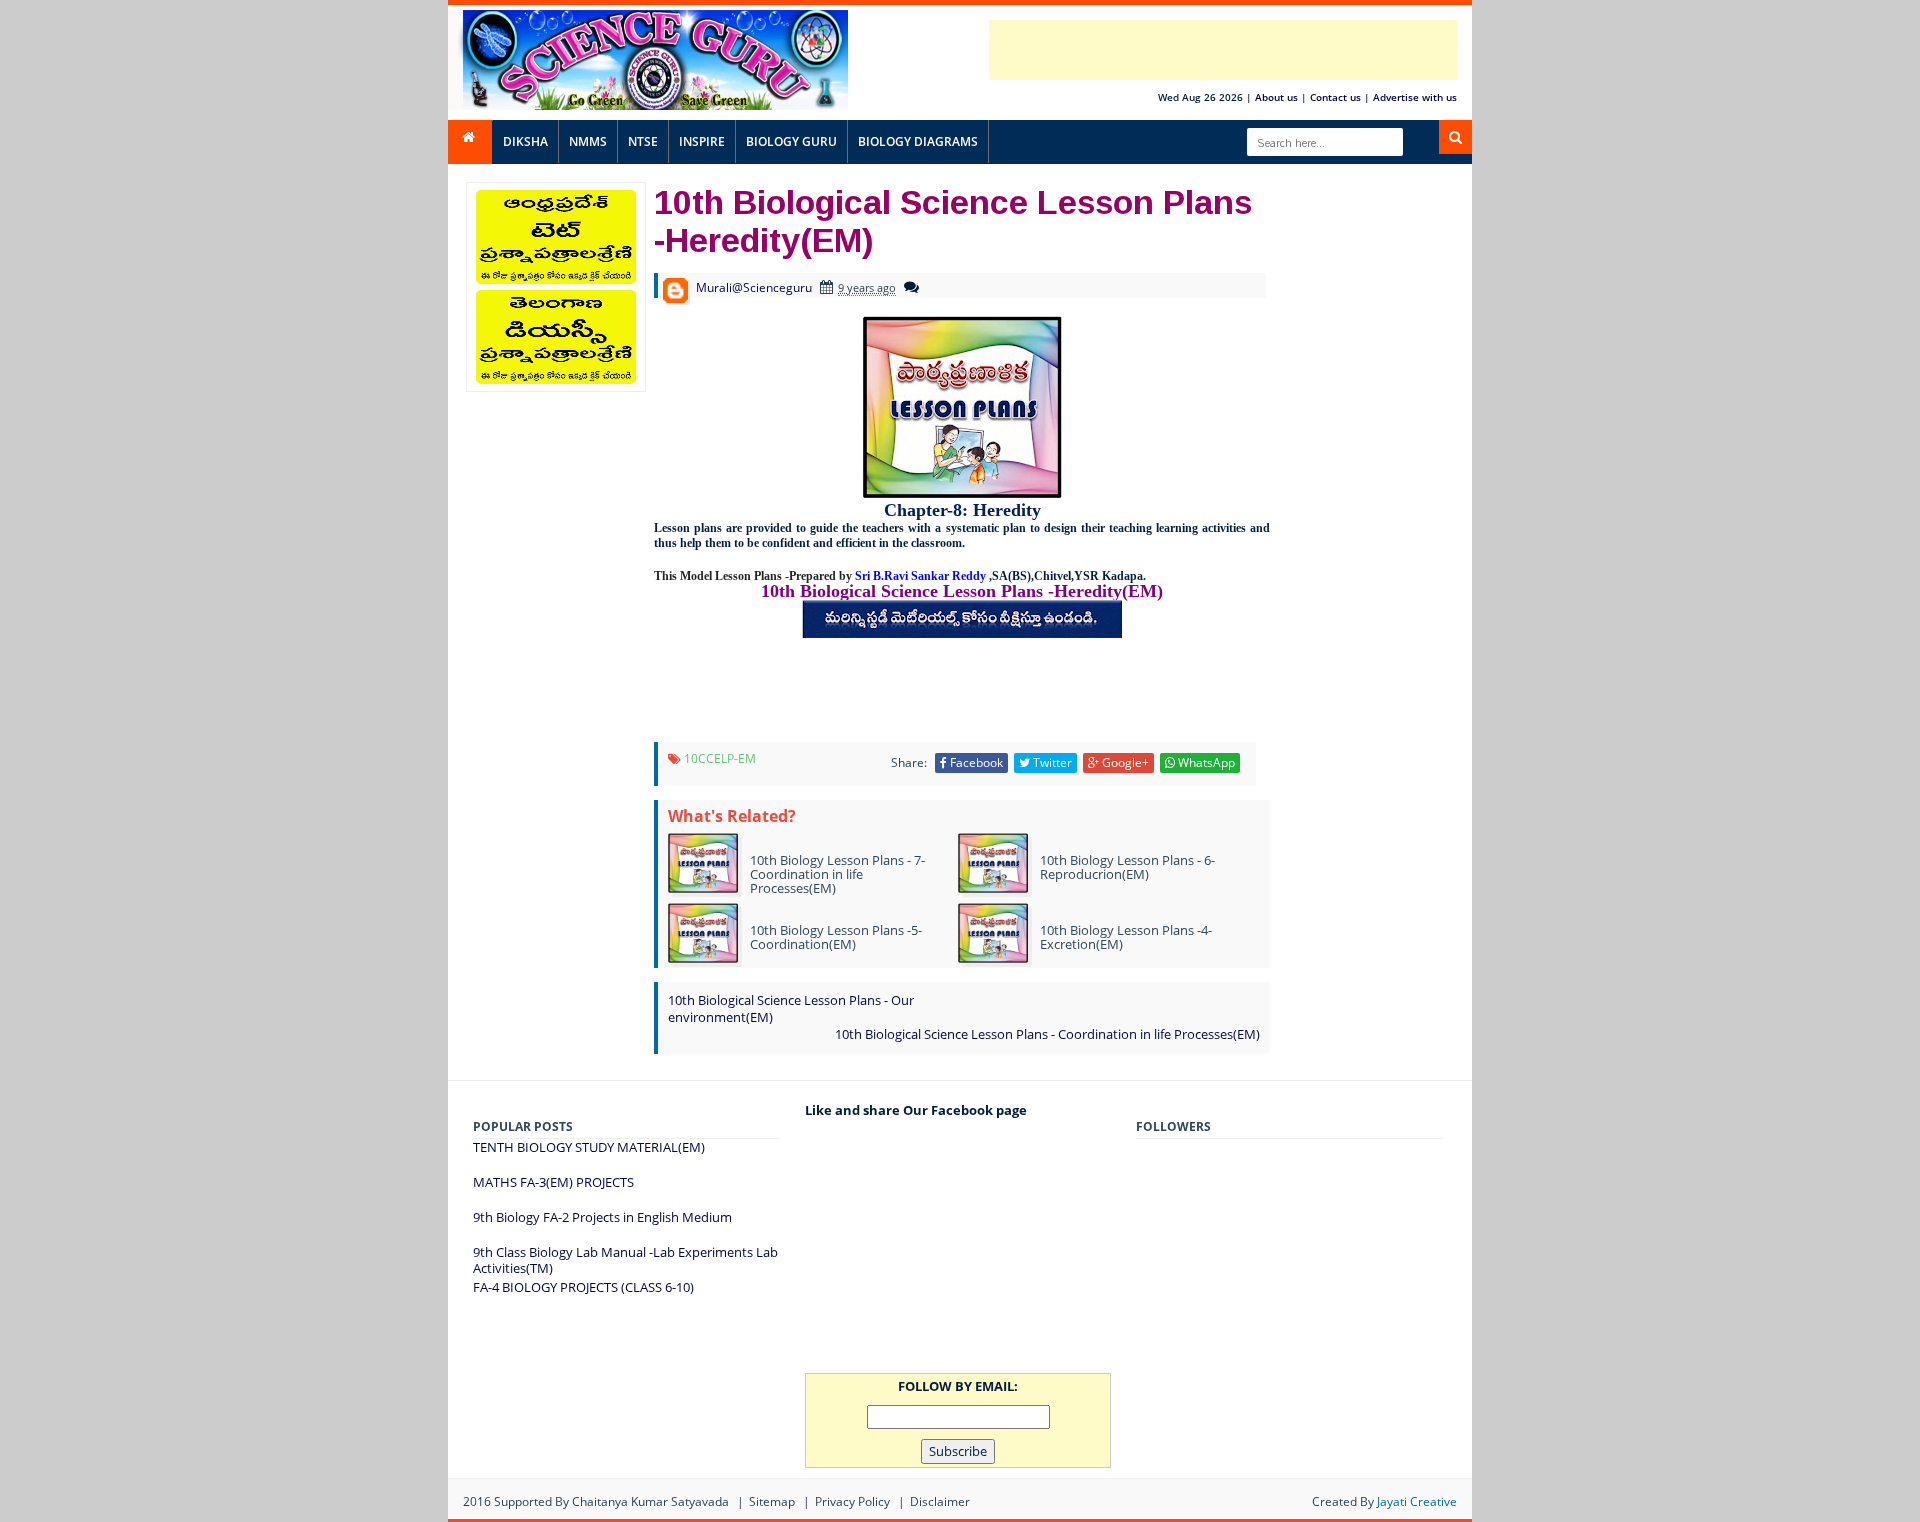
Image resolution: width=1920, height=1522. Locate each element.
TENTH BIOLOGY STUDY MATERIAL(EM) (589, 1147)
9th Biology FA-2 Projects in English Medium (602, 1217)
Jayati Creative (1417, 1501)
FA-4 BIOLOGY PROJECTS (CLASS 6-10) (583, 1287)
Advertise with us (1415, 97)
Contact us (1335, 97)
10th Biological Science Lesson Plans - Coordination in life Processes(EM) (1047, 1034)
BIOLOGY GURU (791, 141)
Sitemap (772, 1501)
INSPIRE (702, 141)
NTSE (643, 141)
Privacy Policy (852, 1501)
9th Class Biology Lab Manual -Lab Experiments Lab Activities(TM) (625, 1260)
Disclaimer (940, 1501)
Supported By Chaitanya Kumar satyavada (611, 1501)
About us (1276, 97)
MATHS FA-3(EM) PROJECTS (553, 1182)
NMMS (588, 141)
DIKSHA (525, 141)
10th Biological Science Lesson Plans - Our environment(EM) (791, 1008)
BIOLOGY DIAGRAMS (918, 141)
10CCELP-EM (720, 758)
